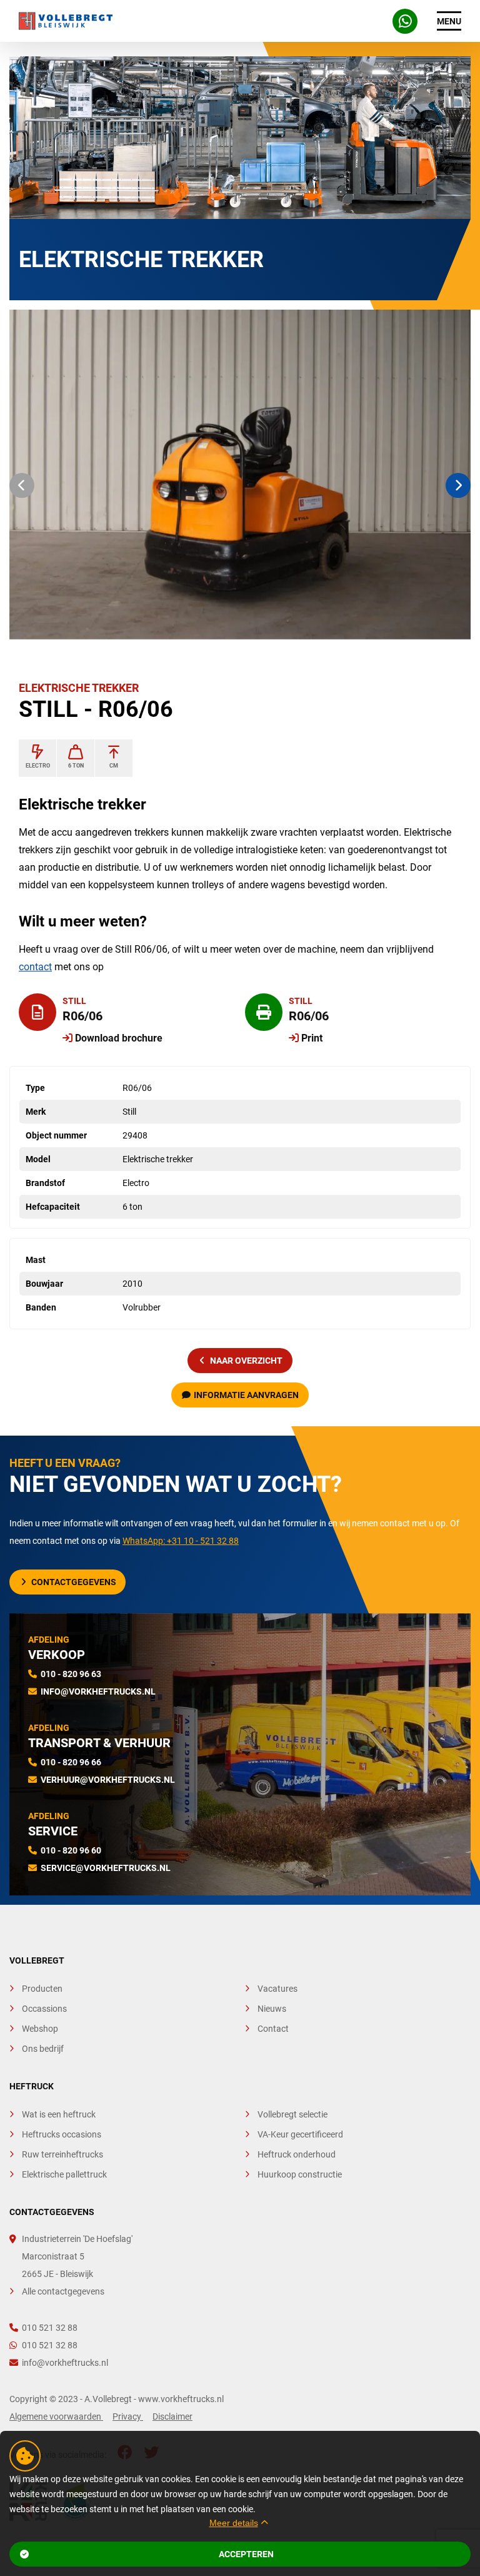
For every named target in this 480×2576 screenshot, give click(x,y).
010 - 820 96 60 (71, 1850)
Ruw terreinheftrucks (62, 2154)
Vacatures (277, 1989)
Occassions (44, 2009)
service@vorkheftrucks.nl (106, 1868)
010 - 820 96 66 (71, 1762)
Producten (42, 1989)
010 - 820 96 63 (71, 1674)
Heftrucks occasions (62, 2134)
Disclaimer (172, 2416)
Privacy (128, 2416)
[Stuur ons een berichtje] (405, 21)
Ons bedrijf (43, 2049)
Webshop (40, 2029)
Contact (273, 2029)
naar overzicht (246, 1361)
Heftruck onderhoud (297, 2154)
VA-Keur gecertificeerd (300, 2134)
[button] (22, 485)
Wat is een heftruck (59, 2114)
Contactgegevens (74, 1582)
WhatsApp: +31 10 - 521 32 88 (181, 1541)
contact (35, 967)
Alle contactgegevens (63, 2291)
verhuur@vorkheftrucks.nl (108, 1780)
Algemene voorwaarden (56, 2416)
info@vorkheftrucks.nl (98, 1691)
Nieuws (272, 2009)
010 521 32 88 (50, 2328)
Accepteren (246, 2554)
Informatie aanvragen (246, 1395)
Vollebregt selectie (292, 2114)
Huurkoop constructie (300, 2174)
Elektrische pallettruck (64, 2174)
